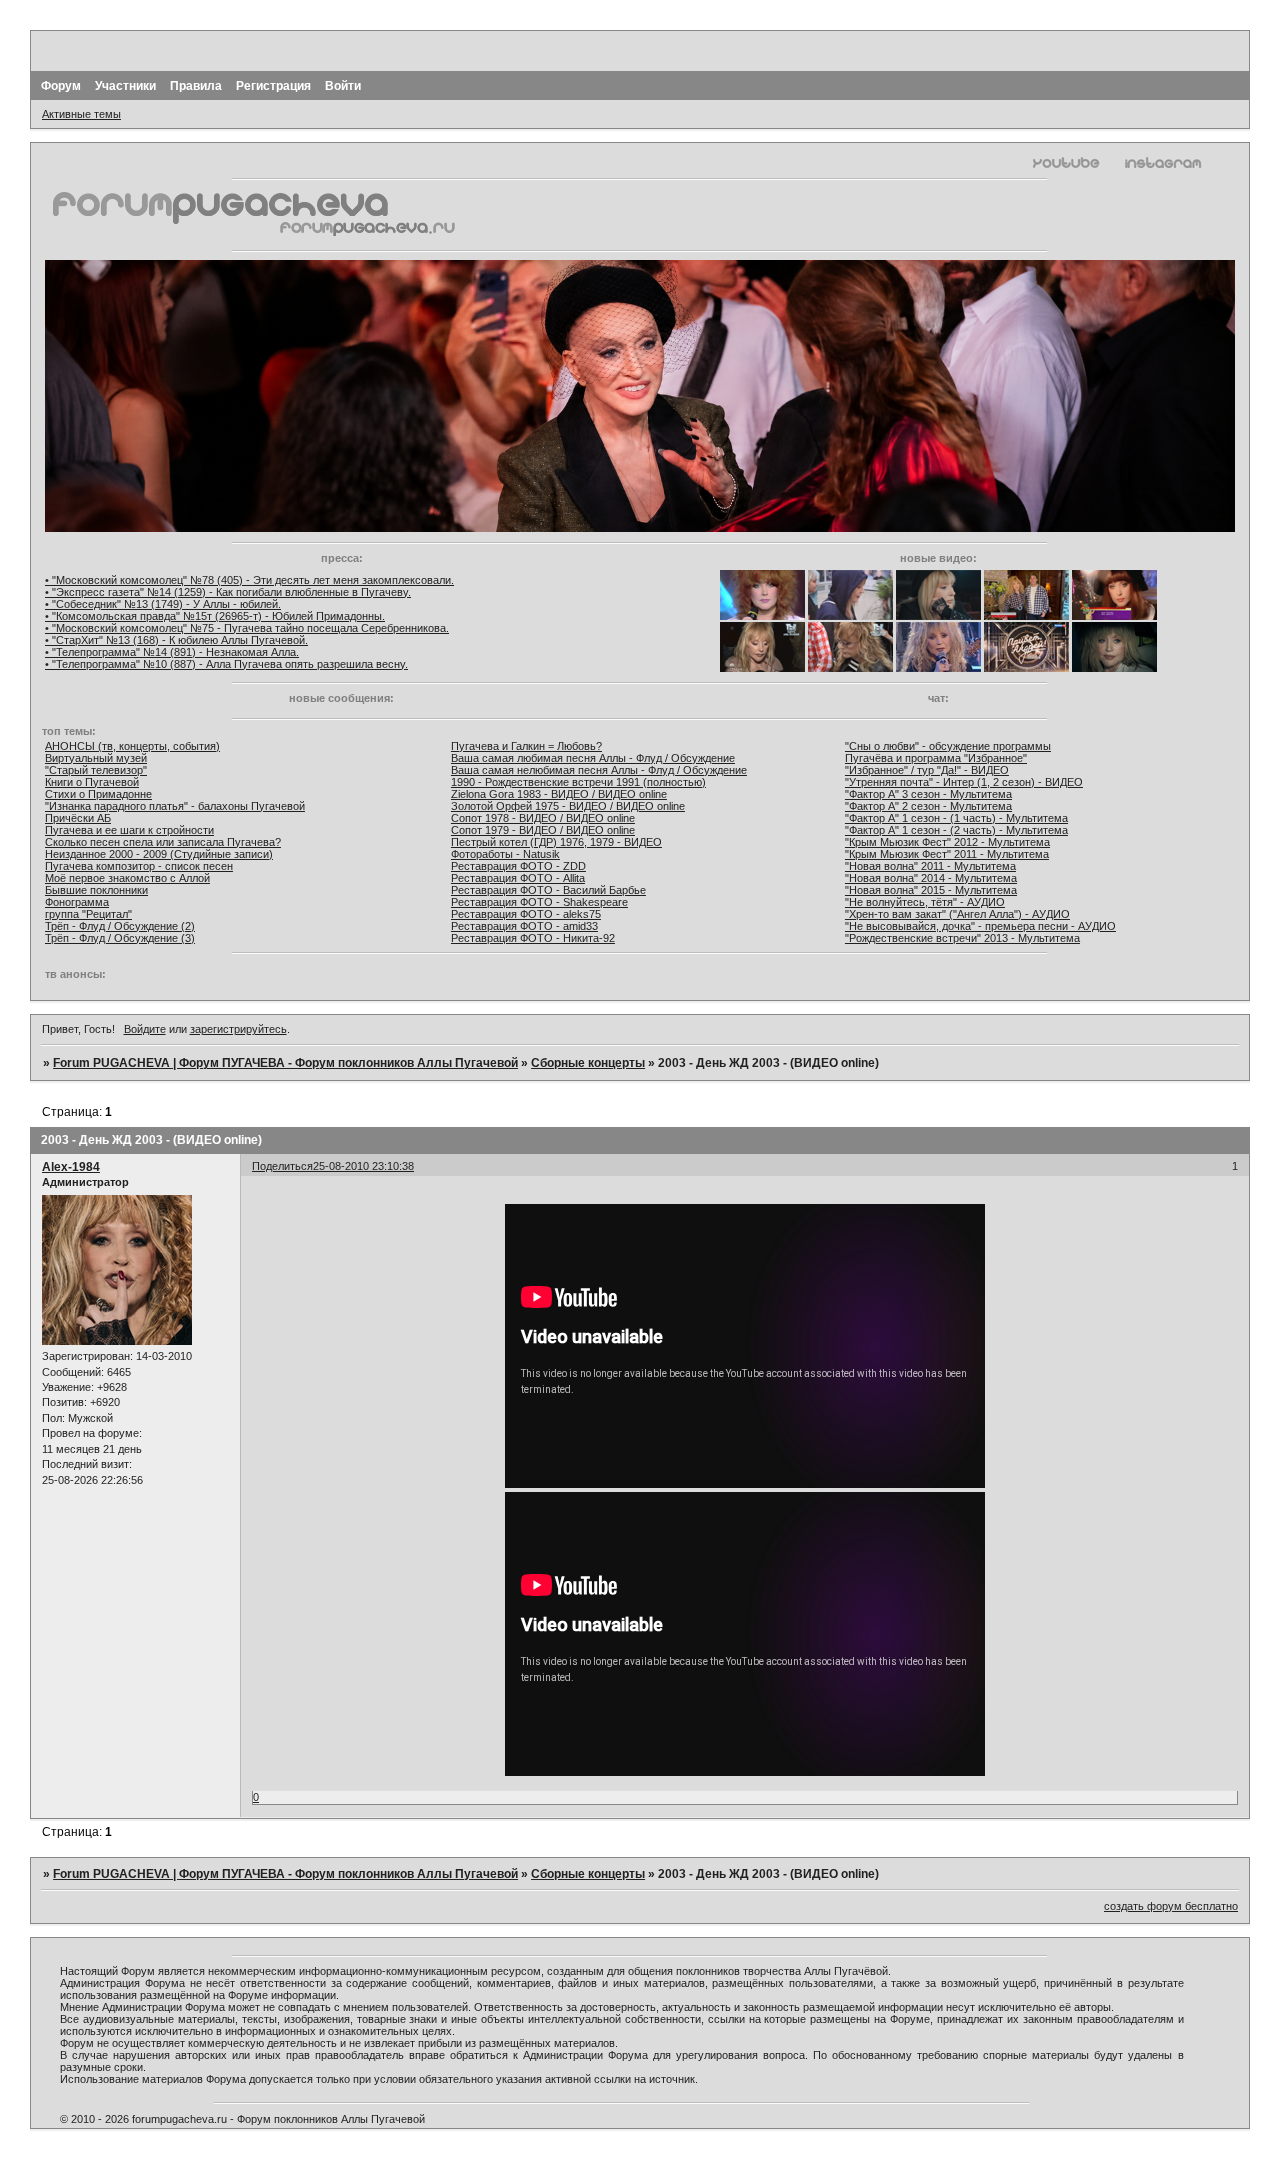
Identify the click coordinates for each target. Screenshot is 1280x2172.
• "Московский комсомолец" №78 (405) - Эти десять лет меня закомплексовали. (249, 580)
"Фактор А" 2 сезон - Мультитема (928, 806)
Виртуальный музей (96, 758)
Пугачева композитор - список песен (139, 866)
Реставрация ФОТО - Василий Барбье (548, 890)
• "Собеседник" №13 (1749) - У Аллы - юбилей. (163, 604)
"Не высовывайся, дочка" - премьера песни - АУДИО (980, 926)
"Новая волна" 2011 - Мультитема (930, 866)
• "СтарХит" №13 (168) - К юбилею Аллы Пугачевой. (176, 640)
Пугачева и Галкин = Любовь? (526, 746)
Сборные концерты (588, 1063)
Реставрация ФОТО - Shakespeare (539, 902)
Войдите (145, 1029)
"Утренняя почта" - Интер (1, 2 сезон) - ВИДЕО (964, 782)
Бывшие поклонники (96, 890)
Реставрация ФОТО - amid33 (524, 926)
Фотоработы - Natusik (505, 854)
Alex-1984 (71, 1167)
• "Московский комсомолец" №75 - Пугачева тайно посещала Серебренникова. (247, 628)
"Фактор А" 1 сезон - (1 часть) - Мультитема (956, 818)
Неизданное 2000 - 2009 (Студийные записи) (159, 854)
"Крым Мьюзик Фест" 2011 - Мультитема (947, 854)
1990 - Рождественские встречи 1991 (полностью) (578, 782)
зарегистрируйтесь (238, 1029)
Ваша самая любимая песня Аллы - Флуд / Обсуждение (593, 758)
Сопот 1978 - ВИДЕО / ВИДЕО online (543, 818)
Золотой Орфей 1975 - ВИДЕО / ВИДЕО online (568, 806)
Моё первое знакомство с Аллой (127, 878)
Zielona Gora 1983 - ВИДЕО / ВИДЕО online (559, 794)
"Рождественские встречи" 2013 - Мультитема (962, 938)
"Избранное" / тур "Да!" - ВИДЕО (927, 770)
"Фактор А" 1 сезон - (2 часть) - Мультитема (956, 830)
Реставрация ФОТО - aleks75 (526, 914)
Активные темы (81, 114)
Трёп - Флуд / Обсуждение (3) (120, 938)
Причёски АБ (78, 818)
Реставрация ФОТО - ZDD (518, 866)
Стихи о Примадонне (98, 794)
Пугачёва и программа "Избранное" (936, 758)
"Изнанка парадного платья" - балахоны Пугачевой (175, 806)
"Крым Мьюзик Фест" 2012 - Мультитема (947, 842)
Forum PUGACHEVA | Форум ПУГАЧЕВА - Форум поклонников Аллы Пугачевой (285, 1063)
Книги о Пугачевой (92, 782)
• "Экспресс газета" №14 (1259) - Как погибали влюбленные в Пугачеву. (228, 592)
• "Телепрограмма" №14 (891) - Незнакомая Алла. (172, 652)
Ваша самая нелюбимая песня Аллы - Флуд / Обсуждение (599, 770)
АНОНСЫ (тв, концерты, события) (132, 746)
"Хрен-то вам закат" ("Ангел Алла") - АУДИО (957, 914)
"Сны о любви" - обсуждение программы (948, 746)
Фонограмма (77, 902)
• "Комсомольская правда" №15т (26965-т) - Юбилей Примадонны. (215, 616)
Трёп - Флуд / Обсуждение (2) (120, 926)
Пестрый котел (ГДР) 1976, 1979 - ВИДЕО (556, 842)
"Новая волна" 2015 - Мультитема (931, 890)
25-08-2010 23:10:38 (363, 1166)
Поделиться (282, 1166)
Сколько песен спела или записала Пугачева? (163, 842)
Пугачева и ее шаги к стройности (129, 830)
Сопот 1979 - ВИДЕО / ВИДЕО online (543, 830)
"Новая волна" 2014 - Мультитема (931, 878)
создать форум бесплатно (1171, 1906)
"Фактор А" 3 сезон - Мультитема (928, 794)
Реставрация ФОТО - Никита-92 (533, 938)
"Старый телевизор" (96, 770)
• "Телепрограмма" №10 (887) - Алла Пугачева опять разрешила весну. (226, 664)
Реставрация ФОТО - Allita (518, 878)
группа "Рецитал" (88, 914)
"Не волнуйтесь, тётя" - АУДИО (925, 902)
